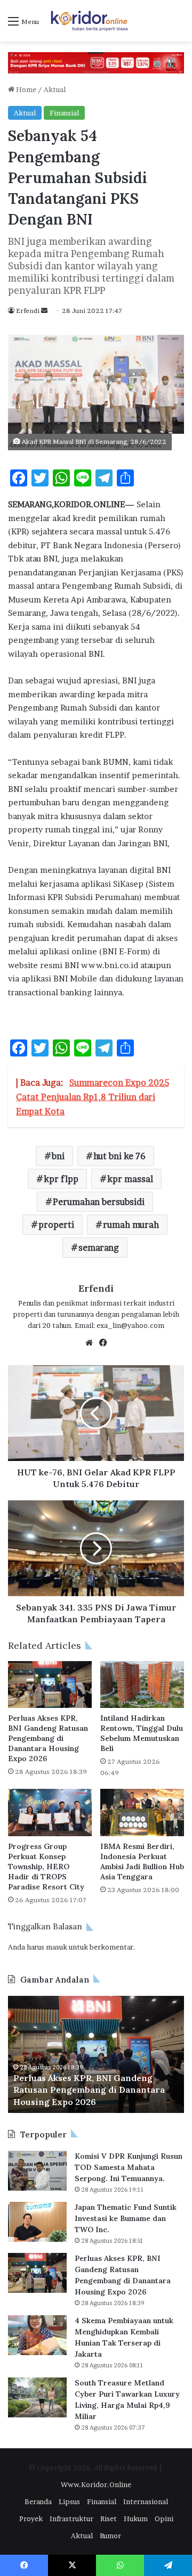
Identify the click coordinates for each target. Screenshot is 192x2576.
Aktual (55, 89)
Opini (164, 2519)
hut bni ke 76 (119, 1156)
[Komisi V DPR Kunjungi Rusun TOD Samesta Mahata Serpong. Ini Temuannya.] (37, 2171)
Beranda (38, 2501)
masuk (57, 1947)
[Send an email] (44, 311)
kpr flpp (61, 1179)
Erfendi (28, 311)
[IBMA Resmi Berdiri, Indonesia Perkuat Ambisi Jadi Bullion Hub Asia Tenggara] (142, 1813)
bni (58, 1156)
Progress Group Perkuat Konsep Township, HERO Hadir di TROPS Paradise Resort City (46, 1867)
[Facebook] (103, 1343)
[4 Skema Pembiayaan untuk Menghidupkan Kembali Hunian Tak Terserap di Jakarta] (37, 2335)
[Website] (89, 1343)
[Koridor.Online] (90, 21)
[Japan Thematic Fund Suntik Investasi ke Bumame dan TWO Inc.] (37, 2222)
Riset (109, 2519)
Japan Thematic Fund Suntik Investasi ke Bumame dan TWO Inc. (126, 2218)
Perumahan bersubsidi (99, 1202)
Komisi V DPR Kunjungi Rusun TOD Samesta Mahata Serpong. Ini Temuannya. (129, 2167)
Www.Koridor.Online (96, 2484)
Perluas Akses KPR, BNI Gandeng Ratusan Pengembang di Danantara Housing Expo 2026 (48, 1738)
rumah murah (131, 1225)
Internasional (146, 2501)
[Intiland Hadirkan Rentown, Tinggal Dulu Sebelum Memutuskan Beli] (142, 1685)
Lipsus (69, 2501)
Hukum (136, 2519)
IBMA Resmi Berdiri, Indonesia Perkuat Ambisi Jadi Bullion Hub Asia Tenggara (142, 1861)
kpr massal (130, 1179)
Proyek (31, 2519)
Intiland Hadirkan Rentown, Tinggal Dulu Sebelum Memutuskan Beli (142, 1733)
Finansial (64, 113)
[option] (96, 2054)
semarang (99, 1248)
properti (56, 1225)
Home (25, 89)
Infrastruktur (71, 2519)
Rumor (110, 2536)
